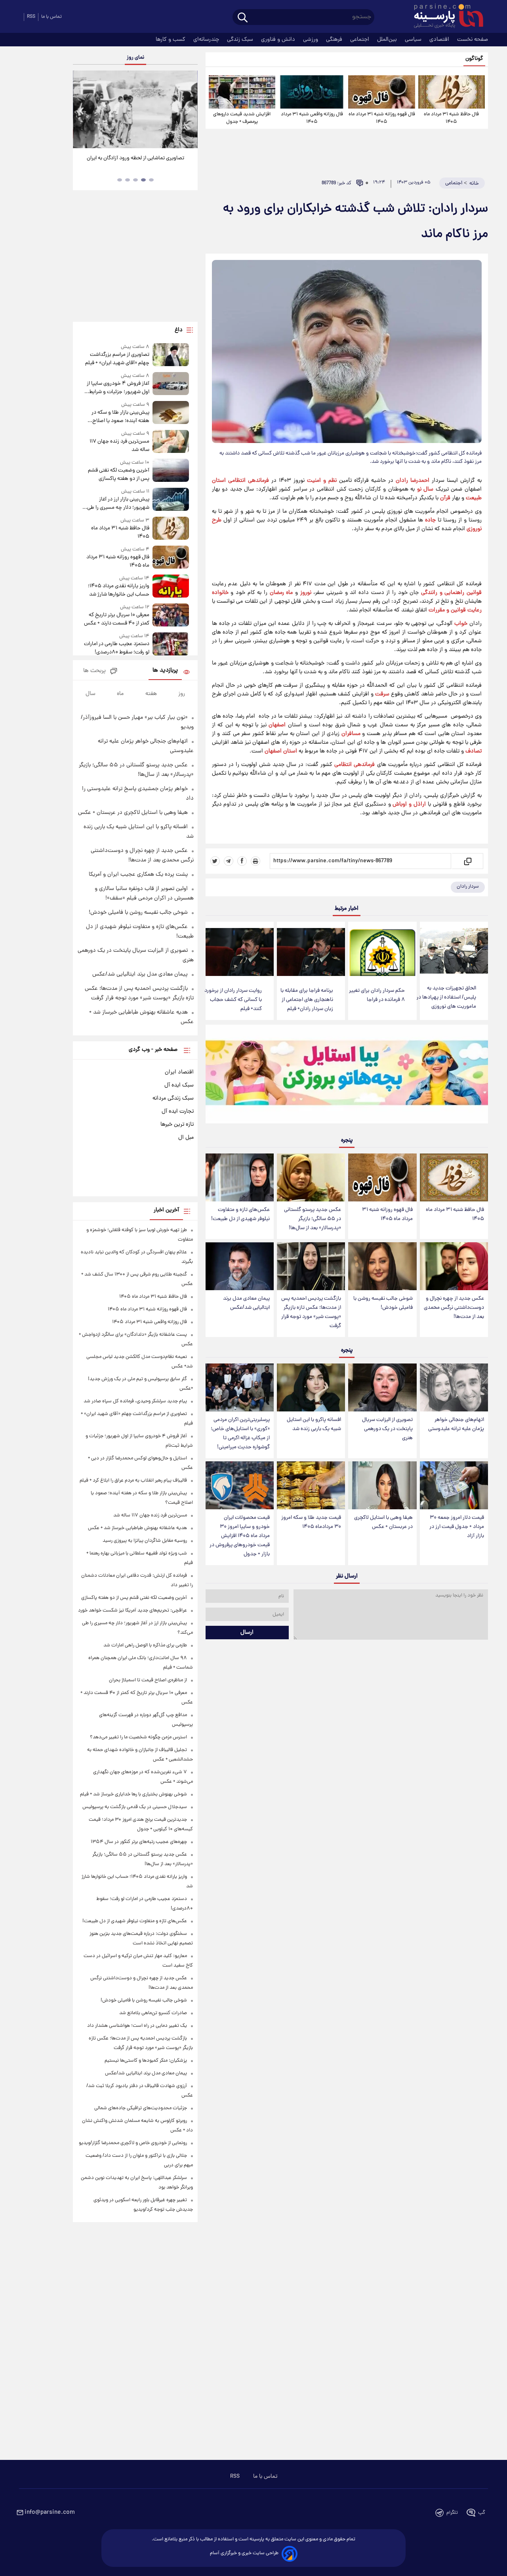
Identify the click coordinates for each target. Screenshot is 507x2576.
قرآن (445, 498)
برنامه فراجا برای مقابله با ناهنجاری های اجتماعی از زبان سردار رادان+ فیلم (307, 1000)
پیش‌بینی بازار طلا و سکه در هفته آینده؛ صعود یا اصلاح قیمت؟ (120, 417)
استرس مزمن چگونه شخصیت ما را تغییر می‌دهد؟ (138, 1737)
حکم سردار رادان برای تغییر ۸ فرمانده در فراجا (377, 995)
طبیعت (474, 498)
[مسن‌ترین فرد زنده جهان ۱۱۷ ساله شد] (171, 442)
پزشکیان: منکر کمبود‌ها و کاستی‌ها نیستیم (146, 2061)
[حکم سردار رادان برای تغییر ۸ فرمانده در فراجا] (382, 952)
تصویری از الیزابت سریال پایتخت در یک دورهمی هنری (387, 1429)
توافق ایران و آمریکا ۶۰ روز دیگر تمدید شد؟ (135, 158)
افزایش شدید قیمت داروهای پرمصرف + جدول (242, 118)
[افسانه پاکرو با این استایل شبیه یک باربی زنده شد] (311, 1387)
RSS (31, 17)
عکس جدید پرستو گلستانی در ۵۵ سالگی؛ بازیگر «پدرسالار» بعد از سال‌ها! (313, 1219)
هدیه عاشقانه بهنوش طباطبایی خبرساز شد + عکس (137, 1528)
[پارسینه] (444, 17)
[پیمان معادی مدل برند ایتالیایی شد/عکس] (240, 1266)
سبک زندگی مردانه (173, 1098)
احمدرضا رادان (413, 481)
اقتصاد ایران (179, 1072)
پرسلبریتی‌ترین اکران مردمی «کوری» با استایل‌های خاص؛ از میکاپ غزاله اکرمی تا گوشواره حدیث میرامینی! (240, 1434)
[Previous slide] (82, 110)
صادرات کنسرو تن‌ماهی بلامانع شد (153, 2013)
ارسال (247, 1633)
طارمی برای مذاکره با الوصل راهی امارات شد (145, 1645)
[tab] (151, 180)
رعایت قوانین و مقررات (455, 610)
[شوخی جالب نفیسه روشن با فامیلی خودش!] (382, 1266)
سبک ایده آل (179, 1085)
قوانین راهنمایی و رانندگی (451, 593)
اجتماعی (360, 40)
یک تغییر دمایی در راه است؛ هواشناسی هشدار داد (137, 2026)
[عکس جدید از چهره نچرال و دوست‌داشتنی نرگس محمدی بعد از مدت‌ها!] (454, 1266)
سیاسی (414, 40)
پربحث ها (94, 671)
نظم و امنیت (322, 481)
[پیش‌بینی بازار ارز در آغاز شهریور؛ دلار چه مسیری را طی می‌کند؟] (171, 500)
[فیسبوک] (242, 861)
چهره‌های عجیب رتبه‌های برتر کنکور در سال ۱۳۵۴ (139, 1842)
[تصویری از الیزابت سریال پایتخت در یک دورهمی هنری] (382, 1387)
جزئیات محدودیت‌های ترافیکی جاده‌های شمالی (141, 2108)
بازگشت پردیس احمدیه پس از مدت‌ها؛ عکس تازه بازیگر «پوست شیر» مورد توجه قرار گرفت (311, 1312)
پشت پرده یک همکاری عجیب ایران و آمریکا (138, 875)
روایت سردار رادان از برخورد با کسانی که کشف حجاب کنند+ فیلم (233, 1000)
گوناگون (474, 59)
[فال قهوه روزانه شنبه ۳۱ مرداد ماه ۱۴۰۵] (381, 92)
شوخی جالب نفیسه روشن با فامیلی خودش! (383, 1303)
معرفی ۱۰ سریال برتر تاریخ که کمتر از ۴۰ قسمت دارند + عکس (116, 619)
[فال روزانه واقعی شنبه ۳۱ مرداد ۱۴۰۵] (312, 92)
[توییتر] (215, 861)
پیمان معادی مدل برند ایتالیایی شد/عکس (246, 1303)
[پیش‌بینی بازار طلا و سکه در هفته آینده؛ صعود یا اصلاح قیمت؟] (171, 413)
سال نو (425, 489)
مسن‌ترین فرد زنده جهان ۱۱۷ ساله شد (119, 446)
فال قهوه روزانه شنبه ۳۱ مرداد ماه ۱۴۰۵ (382, 118)
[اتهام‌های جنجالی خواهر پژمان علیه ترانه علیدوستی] (454, 1387)
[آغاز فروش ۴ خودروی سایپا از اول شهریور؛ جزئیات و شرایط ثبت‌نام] (171, 384)
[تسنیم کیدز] (347, 1076)
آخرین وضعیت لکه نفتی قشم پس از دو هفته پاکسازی (118, 475)
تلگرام (452, 2513)
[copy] (467, 861)
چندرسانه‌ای (207, 40)
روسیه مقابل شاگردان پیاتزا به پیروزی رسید (145, 1541)
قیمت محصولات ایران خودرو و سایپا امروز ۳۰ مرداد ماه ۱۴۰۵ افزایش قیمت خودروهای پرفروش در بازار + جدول (240, 1536)
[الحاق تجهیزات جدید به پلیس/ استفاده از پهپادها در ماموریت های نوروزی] (454, 951)
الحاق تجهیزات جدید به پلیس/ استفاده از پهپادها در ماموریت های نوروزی (446, 998)
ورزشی (311, 40)
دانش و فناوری (279, 40)
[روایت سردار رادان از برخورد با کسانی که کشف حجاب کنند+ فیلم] (240, 952)
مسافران (351, 734)
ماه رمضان (281, 593)
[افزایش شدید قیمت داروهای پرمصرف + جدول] (242, 92)
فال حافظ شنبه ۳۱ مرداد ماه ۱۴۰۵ (451, 118)
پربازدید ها (165, 671)
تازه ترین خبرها (177, 1125)
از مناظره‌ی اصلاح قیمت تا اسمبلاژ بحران (148, 1680)
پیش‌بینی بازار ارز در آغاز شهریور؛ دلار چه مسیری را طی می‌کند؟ (118, 504)
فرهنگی (335, 40)
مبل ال (186, 1138)
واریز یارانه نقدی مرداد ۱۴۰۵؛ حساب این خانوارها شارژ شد (118, 590)
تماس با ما (51, 17)
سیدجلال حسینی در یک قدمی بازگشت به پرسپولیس (135, 1807)
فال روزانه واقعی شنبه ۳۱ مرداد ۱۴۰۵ (312, 118)
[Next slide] (189, 110)
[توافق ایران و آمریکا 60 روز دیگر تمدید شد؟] (135, 109)
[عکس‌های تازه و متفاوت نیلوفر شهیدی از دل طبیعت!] (240, 1177)
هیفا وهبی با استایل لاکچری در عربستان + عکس (383, 1522)
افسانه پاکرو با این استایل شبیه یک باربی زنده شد (314, 1425)
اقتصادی (440, 40)
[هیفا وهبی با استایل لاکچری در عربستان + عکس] (382, 1485)
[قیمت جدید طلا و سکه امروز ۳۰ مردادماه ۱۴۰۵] (311, 1485)
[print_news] (255, 861)
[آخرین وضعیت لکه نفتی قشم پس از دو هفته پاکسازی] (171, 471)
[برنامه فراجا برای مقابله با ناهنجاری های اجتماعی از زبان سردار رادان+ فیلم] (311, 952)
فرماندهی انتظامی (355, 765)
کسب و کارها (171, 40)
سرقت (382, 694)
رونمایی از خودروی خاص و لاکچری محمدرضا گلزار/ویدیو (133, 2143)
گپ (482, 2513)
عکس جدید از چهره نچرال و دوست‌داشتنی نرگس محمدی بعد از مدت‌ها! (454, 1308)
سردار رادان (468, 887)
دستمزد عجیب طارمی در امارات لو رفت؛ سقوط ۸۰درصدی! (116, 648)
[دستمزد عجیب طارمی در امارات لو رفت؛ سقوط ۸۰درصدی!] (171, 644)
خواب (461, 624)
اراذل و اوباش (409, 804)
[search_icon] (243, 18)
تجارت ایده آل (178, 1111)
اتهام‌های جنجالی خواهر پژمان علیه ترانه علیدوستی (456, 1425)
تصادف (474, 751)
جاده (430, 520)
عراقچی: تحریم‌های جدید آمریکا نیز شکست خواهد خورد (132, 1611)
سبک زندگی (241, 40)
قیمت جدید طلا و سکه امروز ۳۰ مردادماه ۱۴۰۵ (311, 1522)
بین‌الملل (388, 40)
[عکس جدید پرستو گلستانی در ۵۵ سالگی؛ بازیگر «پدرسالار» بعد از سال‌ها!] (311, 1177)
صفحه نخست (473, 40)
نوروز (306, 593)
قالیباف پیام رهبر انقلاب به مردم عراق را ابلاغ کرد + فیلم (133, 1481)
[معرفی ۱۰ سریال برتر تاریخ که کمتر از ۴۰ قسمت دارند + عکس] (171, 616)
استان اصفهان (281, 751)
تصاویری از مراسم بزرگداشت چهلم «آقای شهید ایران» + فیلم (117, 359)
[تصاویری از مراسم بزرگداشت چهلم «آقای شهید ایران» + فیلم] (171, 355)
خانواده (220, 593)
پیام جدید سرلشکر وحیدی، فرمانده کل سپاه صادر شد (135, 1401)
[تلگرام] (229, 861)
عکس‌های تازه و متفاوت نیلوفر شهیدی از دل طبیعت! (240, 1214)
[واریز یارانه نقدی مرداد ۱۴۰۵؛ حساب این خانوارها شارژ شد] (171, 587)
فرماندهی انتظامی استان (240, 481)
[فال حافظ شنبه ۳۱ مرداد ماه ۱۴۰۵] (452, 92)
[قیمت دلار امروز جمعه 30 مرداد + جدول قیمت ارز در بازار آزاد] (454, 1485)
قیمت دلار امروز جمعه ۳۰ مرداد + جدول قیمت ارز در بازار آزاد (457, 1527)
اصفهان (277, 725)
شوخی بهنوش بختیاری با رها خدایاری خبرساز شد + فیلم (133, 1794)
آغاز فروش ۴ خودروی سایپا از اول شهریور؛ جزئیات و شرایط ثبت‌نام (118, 388)
